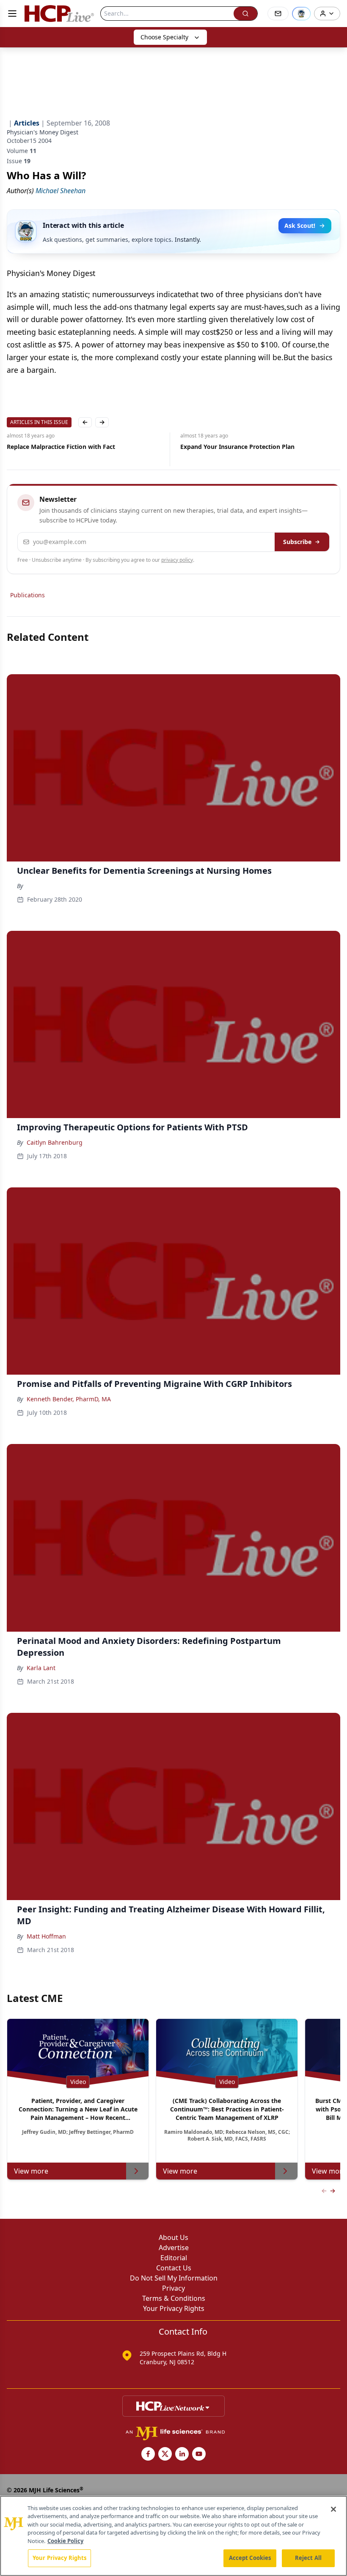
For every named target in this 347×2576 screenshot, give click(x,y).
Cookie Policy (65, 2541)
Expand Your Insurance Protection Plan (237, 447)
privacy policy (177, 560)
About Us (173, 2237)
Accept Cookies (250, 2558)
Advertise (174, 2248)
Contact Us (174, 2268)
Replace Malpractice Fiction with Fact (61, 447)
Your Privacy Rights (174, 2308)
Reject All (308, 2558)
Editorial (174, 2258)
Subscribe (297, 542)
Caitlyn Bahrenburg (55, 1142)
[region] (173, 2536)
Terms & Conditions (174, 2298)
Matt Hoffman (46, 1936)
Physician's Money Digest (43, 132)
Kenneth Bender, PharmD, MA (69, 1399)
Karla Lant (41, 1668)
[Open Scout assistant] (301, 14)
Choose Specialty (164, 37)
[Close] (333, 2509)
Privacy (173, 2288)
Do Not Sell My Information (174, 2278)
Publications (28, 595)
